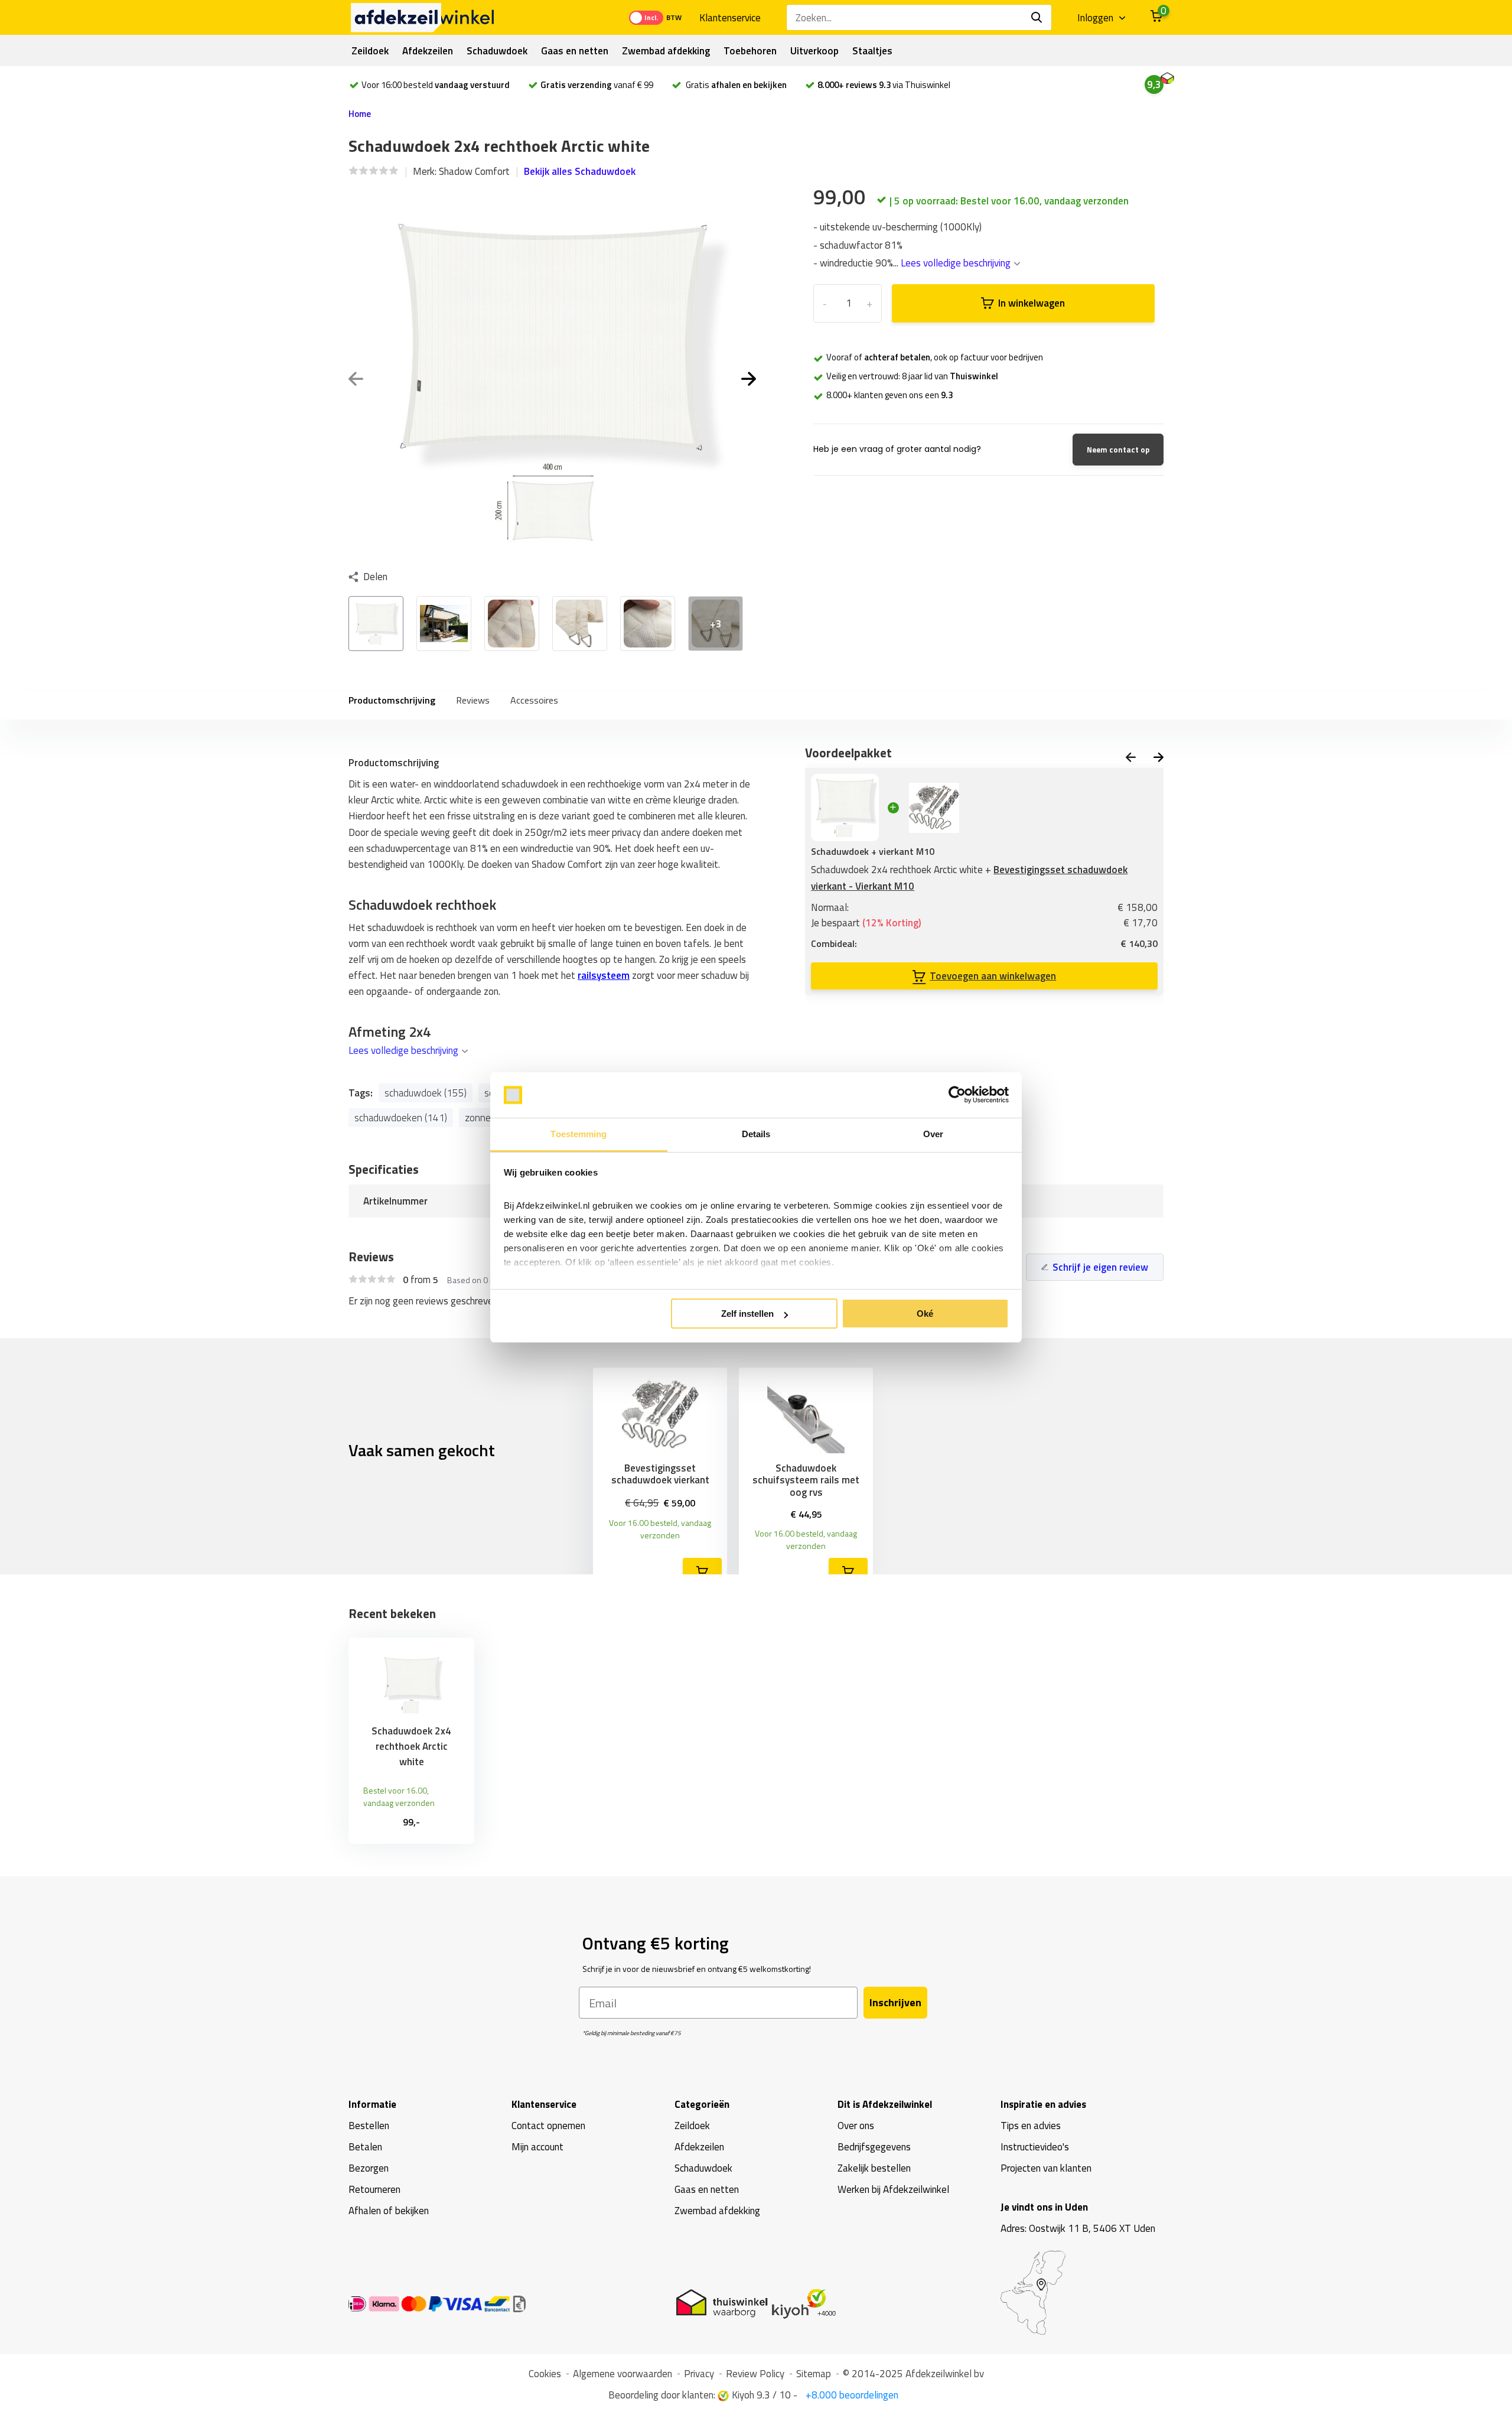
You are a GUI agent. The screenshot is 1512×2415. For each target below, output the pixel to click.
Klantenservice (730, 18)
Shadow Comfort (474, 171)
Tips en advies (1031, 2126)
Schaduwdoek (497, 51)
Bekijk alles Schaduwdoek (580, 171)
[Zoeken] (1037, 17)
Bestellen (369, 2126)
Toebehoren (750, 51)
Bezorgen (369, 2168)
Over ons (856, 2126)
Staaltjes (872, 51)
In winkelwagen (1032, 303)
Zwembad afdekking (666, 51)
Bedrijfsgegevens (874, 2147)
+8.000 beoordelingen (851, 2395)
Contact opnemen (548, 2126)
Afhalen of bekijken (389, 2211)
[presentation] (356, 380)
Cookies (545, 2374)
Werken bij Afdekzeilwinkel (893, 2189)
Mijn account (537, 2147)
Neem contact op (1118, 450)
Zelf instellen (747, 1314)
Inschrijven (895, 2002)
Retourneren (374, 2189)
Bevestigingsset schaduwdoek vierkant (660, 1474)
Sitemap (814, 2374)
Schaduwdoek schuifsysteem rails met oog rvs (806, 1480)
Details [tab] (756, 1134)
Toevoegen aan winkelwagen (993, 976)
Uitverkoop (814, 51)
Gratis (735, 85)
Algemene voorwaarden (623, 2374)
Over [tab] (933, 1134)
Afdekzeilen (428, 51)
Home (360, 114)
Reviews (473, 700)
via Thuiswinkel (884, 85)
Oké (925, 1314)
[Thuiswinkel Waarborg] (759, 2303)
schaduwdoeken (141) (401, 1118)
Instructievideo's (1035, 2147)
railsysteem (604, 975)
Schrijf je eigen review (1100, 1267)
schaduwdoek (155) (426, 1093)
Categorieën (702, 2104)
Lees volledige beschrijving (957, 263)
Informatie (372, 2104)
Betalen (365, 2147)
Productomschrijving (392, 700)
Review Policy (755, 2374)
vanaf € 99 (597, 85)
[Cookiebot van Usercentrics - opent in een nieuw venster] (957, 1095)
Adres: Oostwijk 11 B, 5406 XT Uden (1078, 2228)
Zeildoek (370, 51)
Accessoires (534, 700)
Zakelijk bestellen (874, 2168)
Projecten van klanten (1046, 2168)
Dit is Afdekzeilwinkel (885, 2104)
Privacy (699, 2374)
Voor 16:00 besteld (436, 85)
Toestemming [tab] (579, 1134)
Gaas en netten (575, 51)
